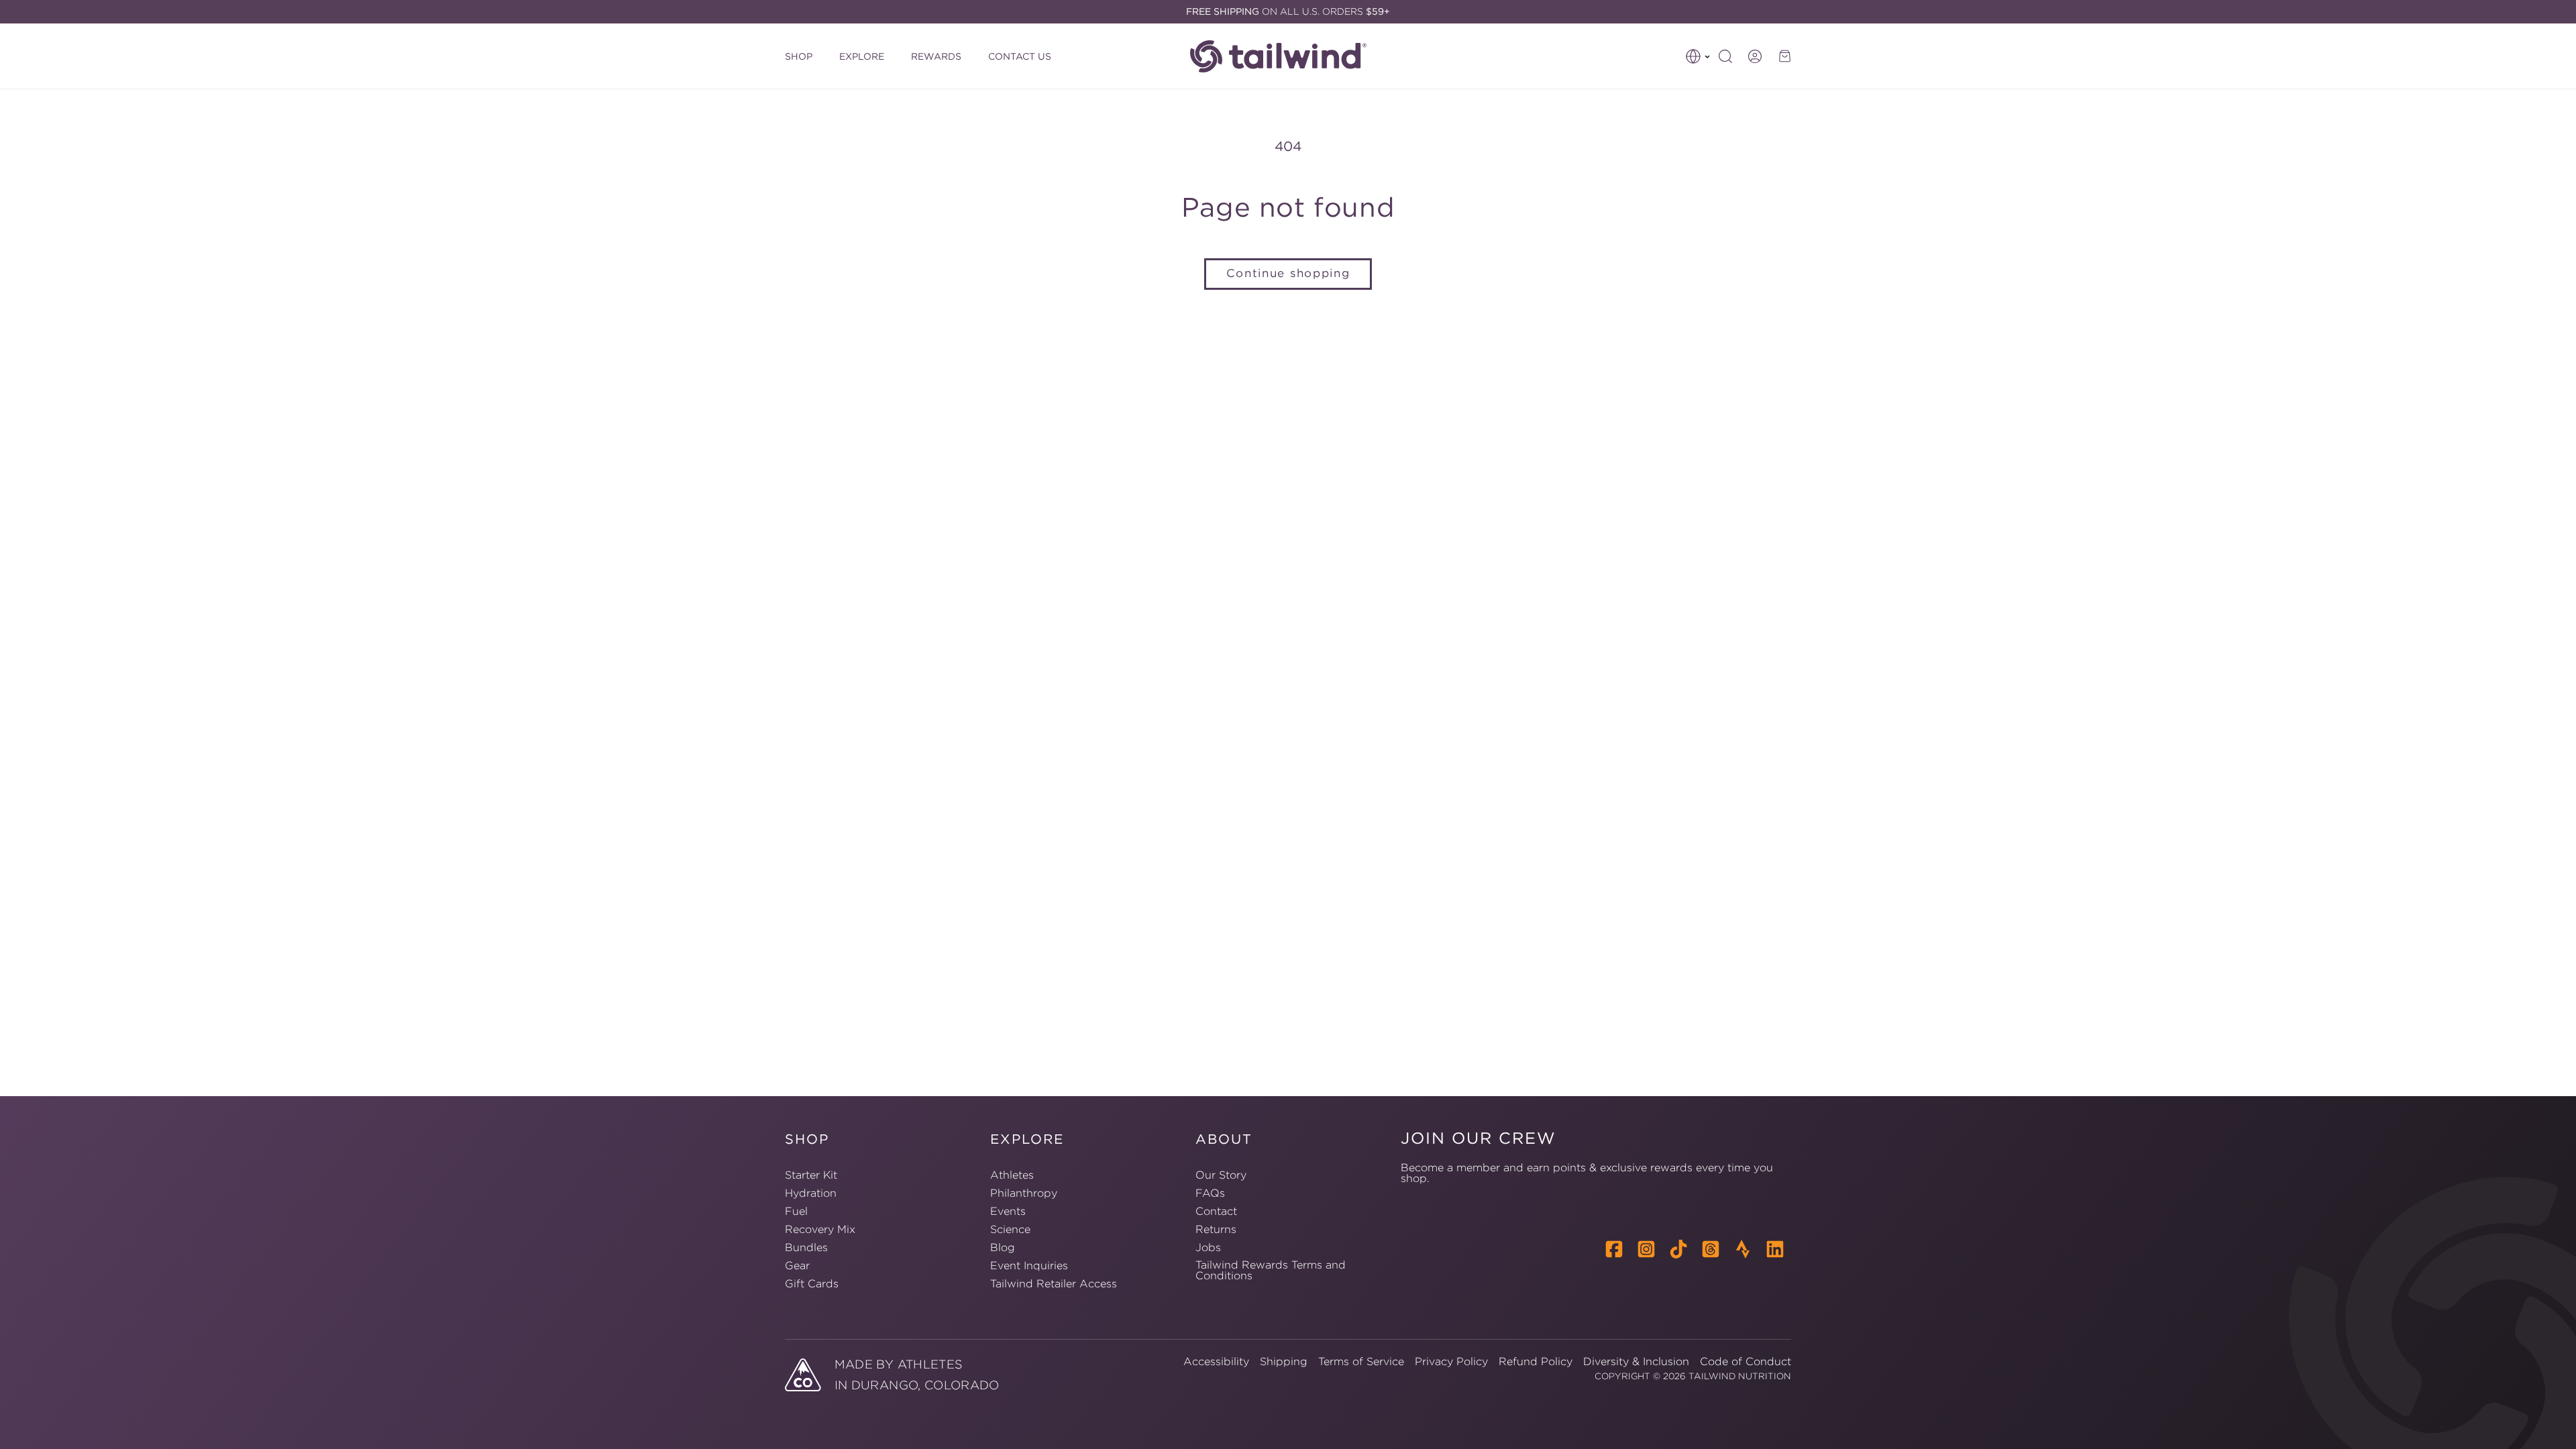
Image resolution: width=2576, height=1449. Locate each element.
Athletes (1012, 1175)
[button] (1698, 56)
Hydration (811, 1193)
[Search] (1725, 56)
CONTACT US (1020, 56)
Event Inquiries (1029, 1265)
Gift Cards (812, 1283)
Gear (797, 1265)
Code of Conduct (1746, 1361)
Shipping (1284, 1361)
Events (1008, 1211)
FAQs (1210, 1193)
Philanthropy (1024, 1193)
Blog (1003, 1247)
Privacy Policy (1451, 1361)
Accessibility (1216, 1361)
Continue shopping (1288, 273)
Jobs (1208, 1247)
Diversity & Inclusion (1636, 1361)
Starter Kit (811, 1175)
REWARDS (936, 56)
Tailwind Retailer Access (1054, 1283)
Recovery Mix (820, 1229)
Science (1010, 1229)
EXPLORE (862, 56)
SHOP (799, 56)
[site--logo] (1285, 56)
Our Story (1221, 1175)
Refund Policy (1536, 1361)
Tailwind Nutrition (1740, 1376)
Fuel (796, 1211)
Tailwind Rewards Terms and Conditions (1271, 1270)
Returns (1216, 1229)
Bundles (806, 1247)
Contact (1216, 1211)
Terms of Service (1361, 1361)
